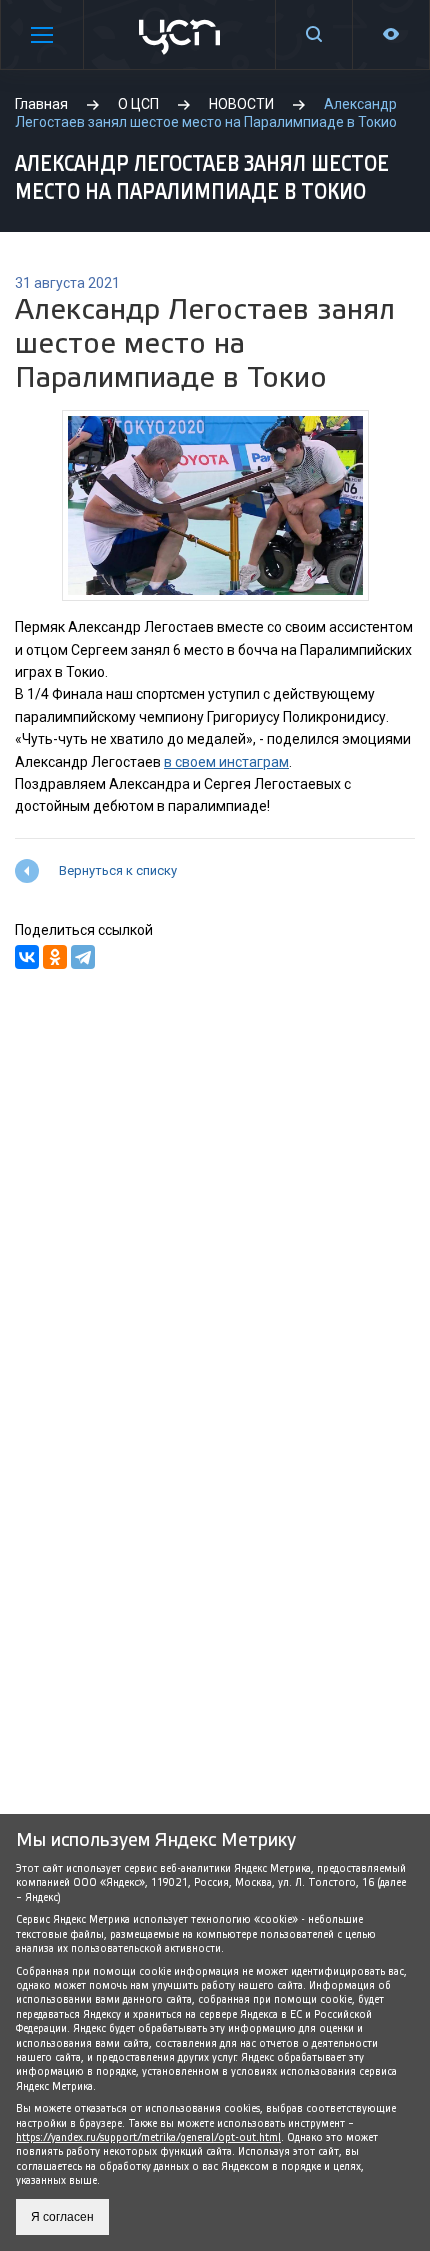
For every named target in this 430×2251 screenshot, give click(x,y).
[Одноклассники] (55, 957)
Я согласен (62, 2217)
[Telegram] (83, 957)
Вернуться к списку (118, 870)
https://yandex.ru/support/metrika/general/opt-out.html (148, 2137)
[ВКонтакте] (27, 957)
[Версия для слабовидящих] (391, 34)
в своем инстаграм (226, 762)
